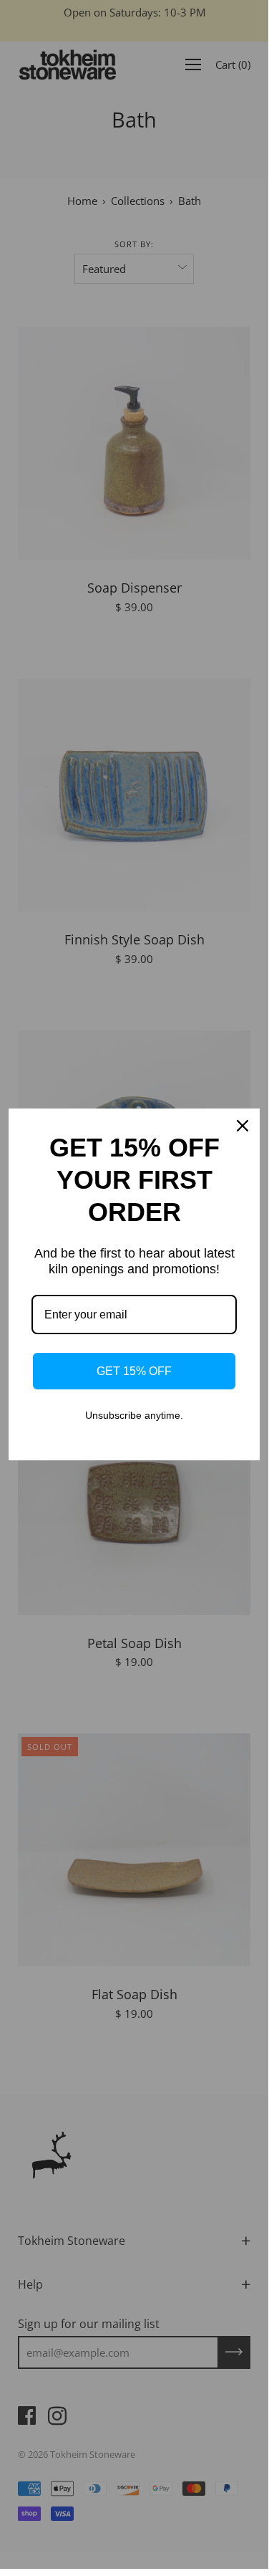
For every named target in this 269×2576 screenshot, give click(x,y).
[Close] (243, 1126)
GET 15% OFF (134, 1371)
